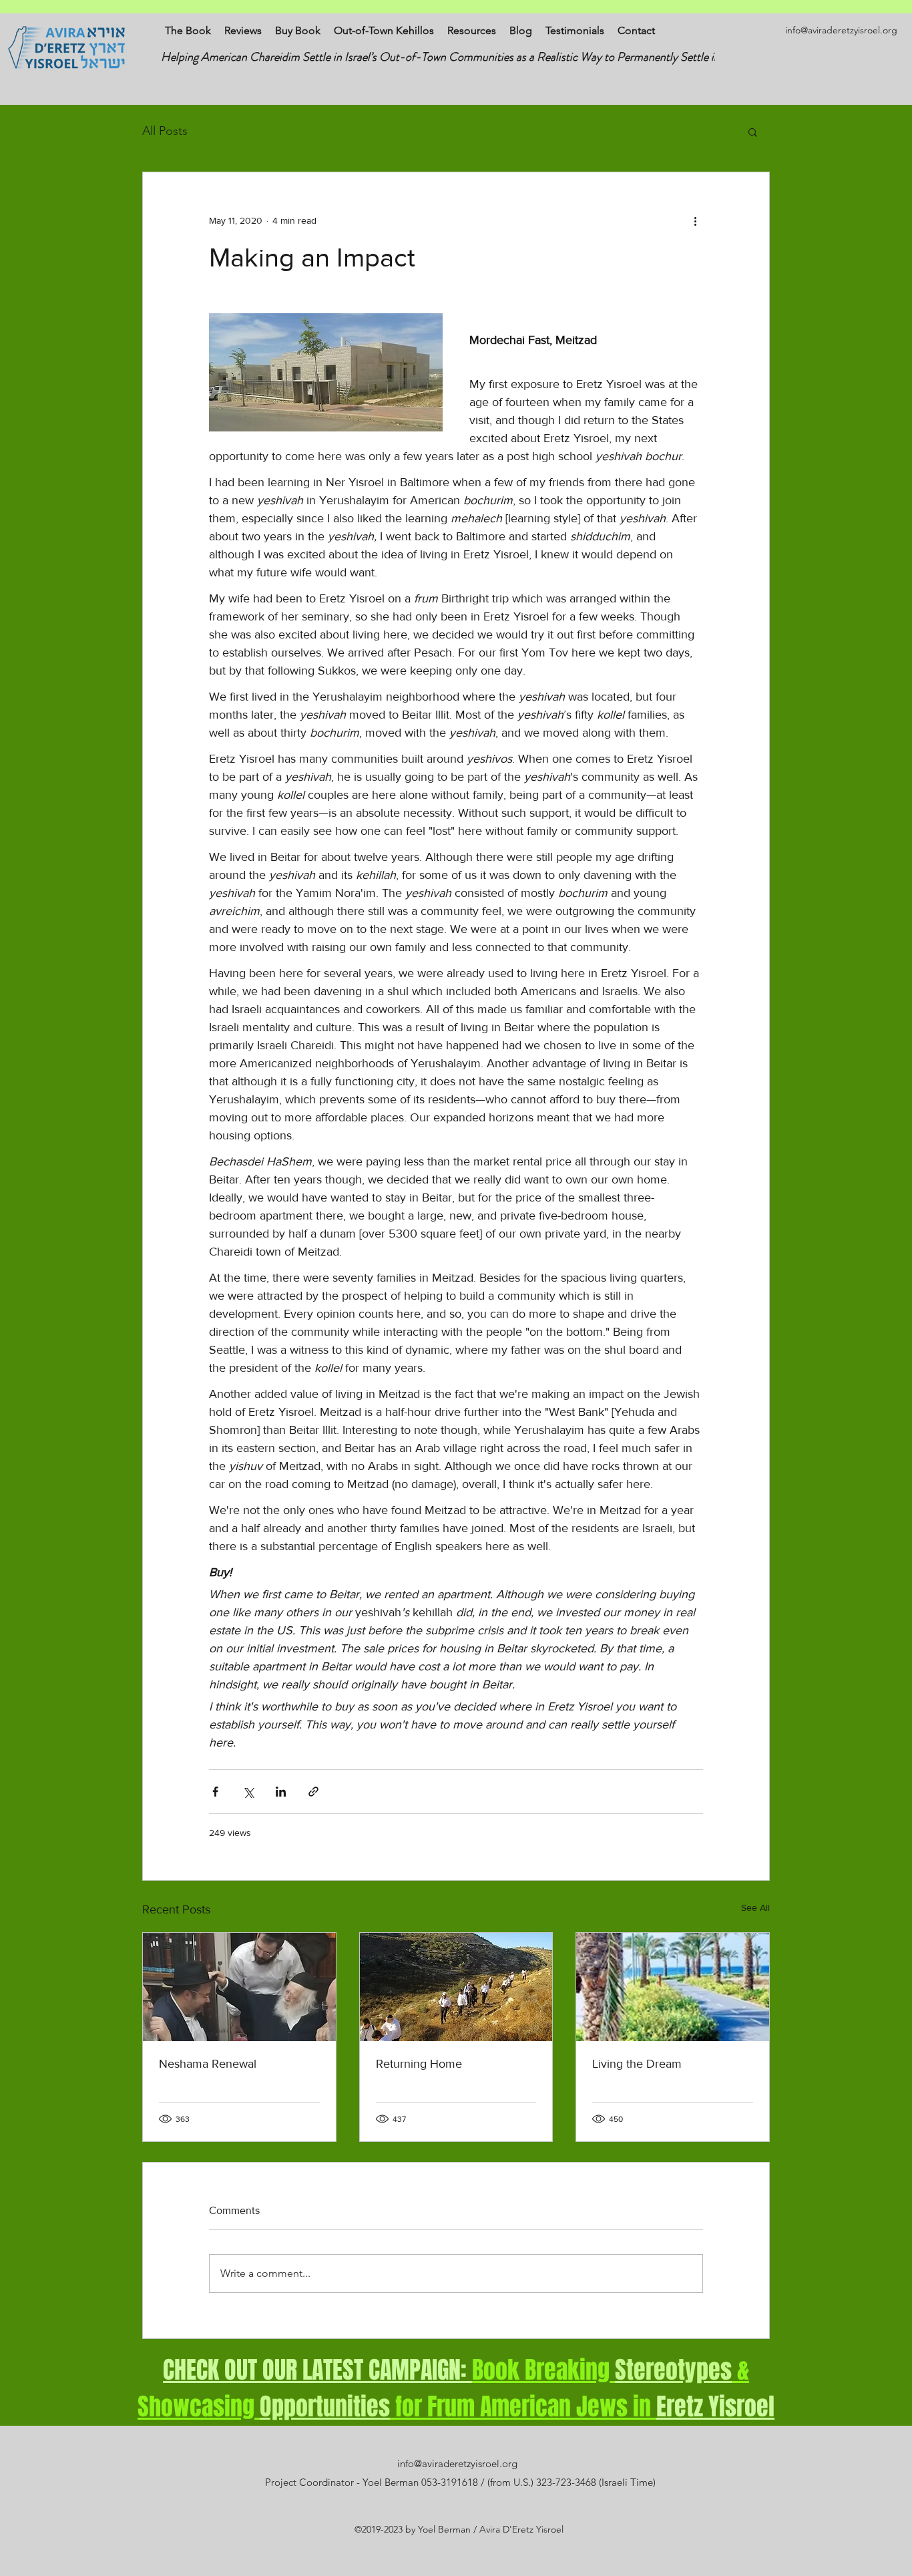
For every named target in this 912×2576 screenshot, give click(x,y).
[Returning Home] (456, 1987)
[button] (753, 132)
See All (755, 1907)
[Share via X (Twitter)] (248, 1792)
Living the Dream (637, 2064)
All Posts (165, 131)
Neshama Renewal (208, 2064)
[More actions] (695, 220)
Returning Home (419, 2064)
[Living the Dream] (673, 1987)
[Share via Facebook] (215, 1792)
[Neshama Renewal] (239, 1987)
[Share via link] (313, 1792)
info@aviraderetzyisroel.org (841, 30)
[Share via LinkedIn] (281, 1792)
